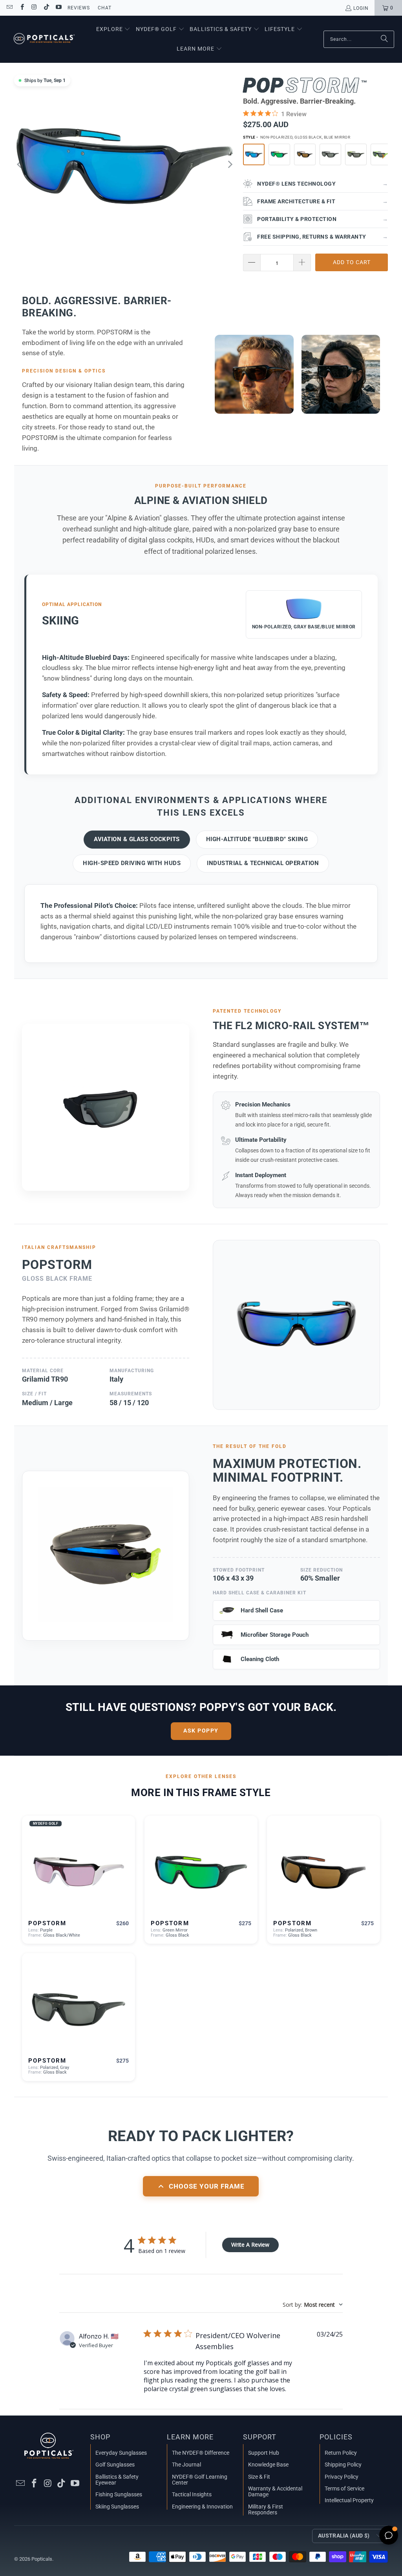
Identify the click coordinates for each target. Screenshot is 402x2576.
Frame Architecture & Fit (323, 201)
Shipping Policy (343, 2465)
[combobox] (313, 2305)
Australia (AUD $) (344, 2536)
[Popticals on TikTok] (46, 8)
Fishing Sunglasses (119, 2494)
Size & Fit (259, 2477)
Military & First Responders (266, 2509)
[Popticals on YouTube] (58, 8)
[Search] (384, 39)
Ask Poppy (201, 1731)
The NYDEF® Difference (201, 2453)
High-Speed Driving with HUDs (132, 863)
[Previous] (20, 164)
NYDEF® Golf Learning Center (200, 2480)
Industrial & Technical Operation (263, 863)
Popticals (42, 2559)
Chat (105, 8)
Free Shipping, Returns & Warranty (323, 237)
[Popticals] (44, 39)
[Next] (229, 164)
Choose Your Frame (207, 2186)
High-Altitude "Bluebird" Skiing (257, 839)
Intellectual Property (349, 2500)
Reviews (79, 8)
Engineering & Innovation (202, 2507)
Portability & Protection (323, 219)
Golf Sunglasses (115, 2465)
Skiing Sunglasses (117, 2507)
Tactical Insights (192, 2494)
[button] (113, 29)
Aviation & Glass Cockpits (137, 839)
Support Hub (264, 2453)
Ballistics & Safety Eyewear (117, 2480)
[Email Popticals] (9, 8)
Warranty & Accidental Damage (275, 2491)
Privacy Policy (342, 2477)
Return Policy (341, 2453)
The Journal (186, 2465)
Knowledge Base (268, 2465)
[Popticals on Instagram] (34, 8)
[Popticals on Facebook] (21, 8)
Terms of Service (344, 2488)
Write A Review (250, 2245)
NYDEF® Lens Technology (323, 184)
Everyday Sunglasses (121, 2453)
